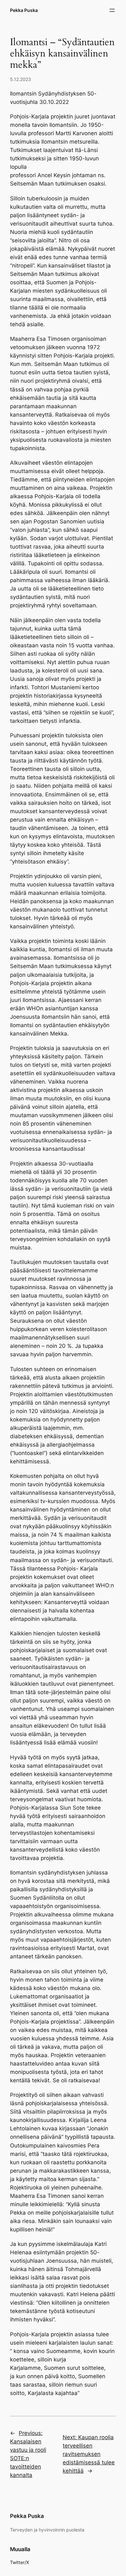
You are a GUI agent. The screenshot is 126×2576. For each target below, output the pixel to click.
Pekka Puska (24, 10)
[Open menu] (112, 10)
